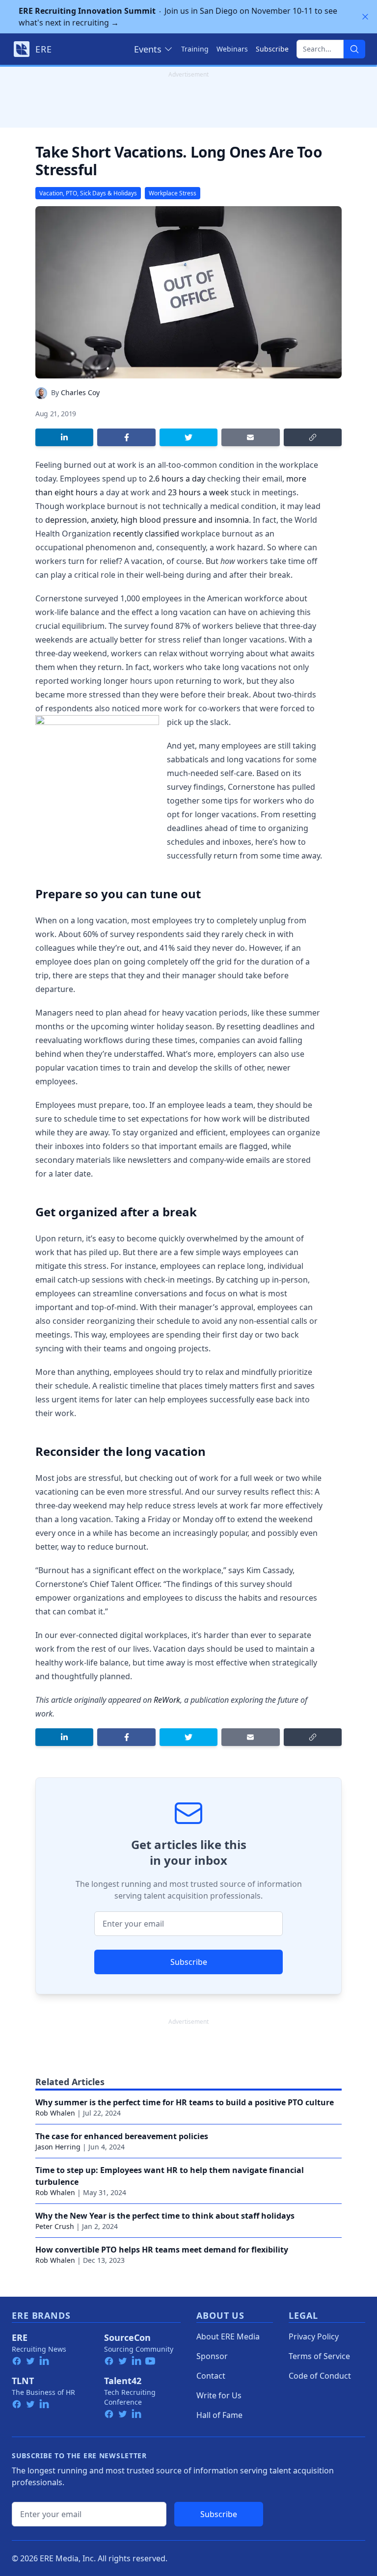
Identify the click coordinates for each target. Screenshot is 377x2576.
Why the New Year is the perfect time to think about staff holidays (165, 2216)
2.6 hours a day (176, 479)
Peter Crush (55, 2226)
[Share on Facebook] (126, 437)
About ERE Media (228, 2336)
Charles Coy (80, 392)
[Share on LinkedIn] (64, 437)
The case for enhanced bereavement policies (122, 2136)
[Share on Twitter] (188, 437)
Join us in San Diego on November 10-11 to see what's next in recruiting (178, 17)
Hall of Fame (219, 2415)
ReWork (167, 1700)
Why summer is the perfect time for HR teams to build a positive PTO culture (185, 2102)
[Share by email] (250, 437)
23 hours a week (198, 492)
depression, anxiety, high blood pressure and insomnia (147, 520)
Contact (211, 2376)
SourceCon (127, 2337)
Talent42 (123, 2381)
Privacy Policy (314, 2336)
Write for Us (219, 2395)
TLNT (23, 2381)
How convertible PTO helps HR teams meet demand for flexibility (162, 2250)
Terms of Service (319, 2356)
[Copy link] (313, 437)
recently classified (146, 534)
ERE (20, 2337)
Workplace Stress (173, 193)
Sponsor (212, 2356)
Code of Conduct (320, 2376)
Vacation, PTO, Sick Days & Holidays (88, 193)
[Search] (354, 49)
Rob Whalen (55, 2113)
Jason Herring (58, 2147)
